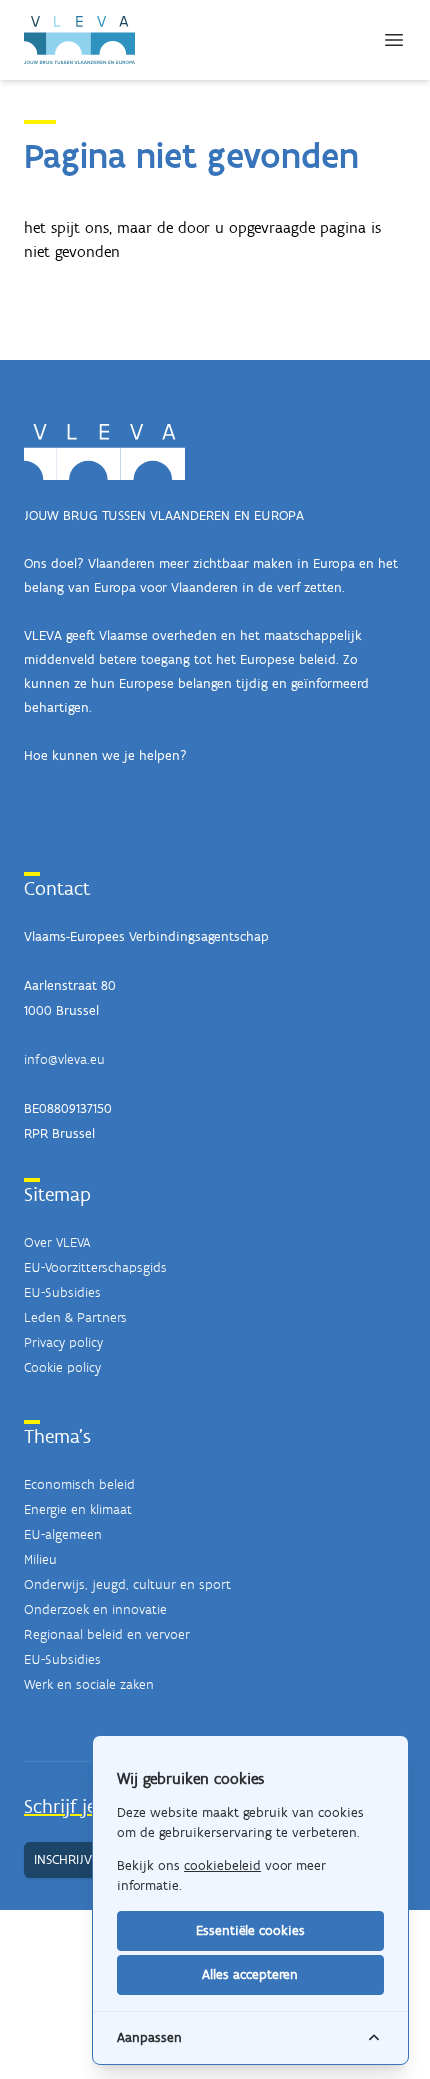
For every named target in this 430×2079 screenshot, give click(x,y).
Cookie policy (62, 1367)
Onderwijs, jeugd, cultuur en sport (127, 1584)
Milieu (40, 1559)
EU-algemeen (63, 1534)
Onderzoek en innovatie (95, 1609)
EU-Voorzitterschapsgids (95, 1267)
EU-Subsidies (62, 1292)
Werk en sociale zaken (89, 1684)
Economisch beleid (79, 1484)
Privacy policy (63, 1342)
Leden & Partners (75, 1317)
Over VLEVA (57, 1242)
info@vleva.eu (64, 1059)
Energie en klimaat (78, 1509)
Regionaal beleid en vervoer (107, 1634)
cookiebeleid (222, 1865)
